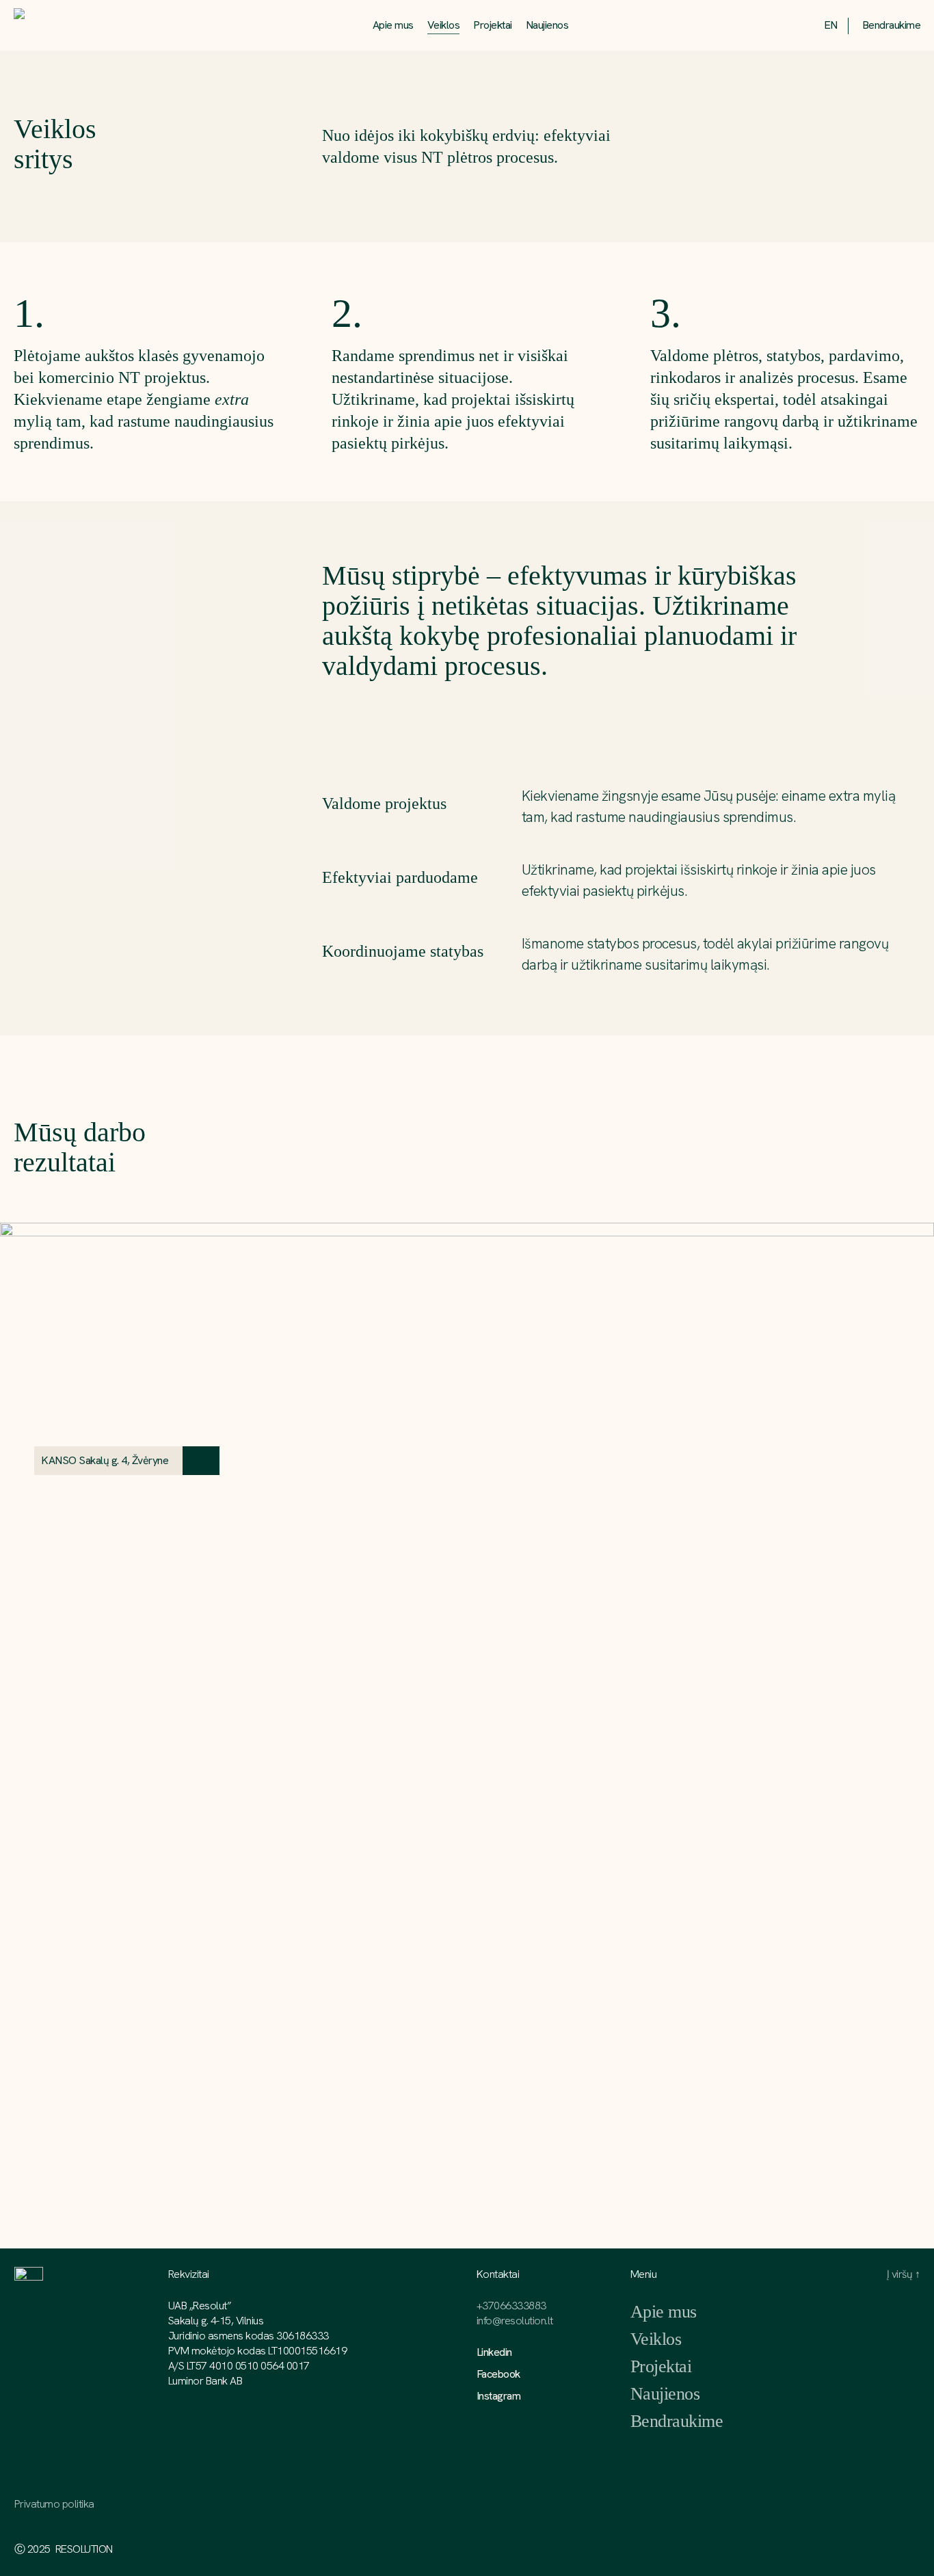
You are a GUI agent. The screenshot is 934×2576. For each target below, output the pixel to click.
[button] (111, 1461)
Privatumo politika (54, 2504)
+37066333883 (511, 2306)
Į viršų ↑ (904, 2274)
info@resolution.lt (515, 2321)
